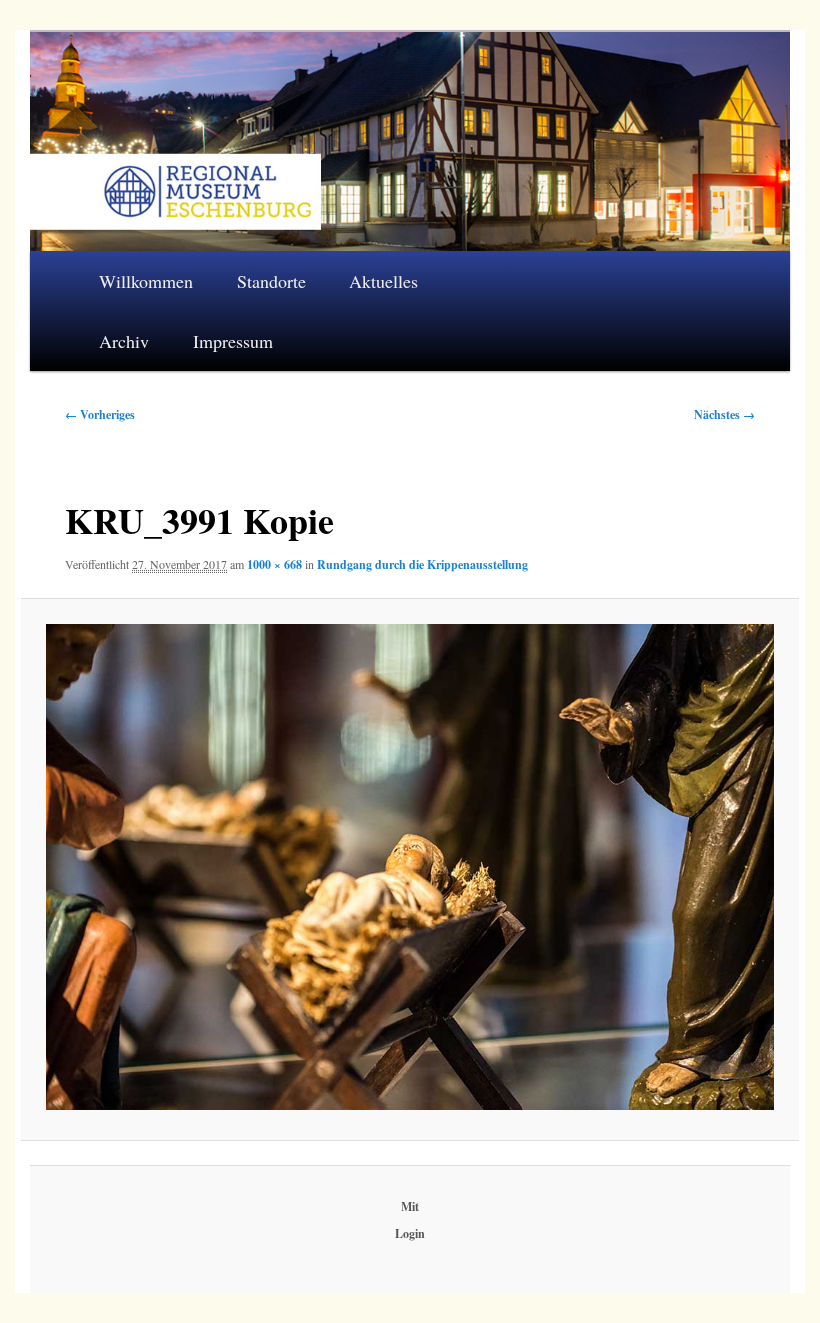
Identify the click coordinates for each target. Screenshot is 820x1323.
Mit (410, 1206)
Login (410, 1233)
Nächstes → (724, 414)
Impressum (233, 341)
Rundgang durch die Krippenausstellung (422, 564)
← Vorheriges (100, 414)
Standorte (271, 281)
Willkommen (146, 281)
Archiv (124, 341)
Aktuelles (383, 281)
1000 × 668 (274, 564)
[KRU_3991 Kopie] (410, 867)
